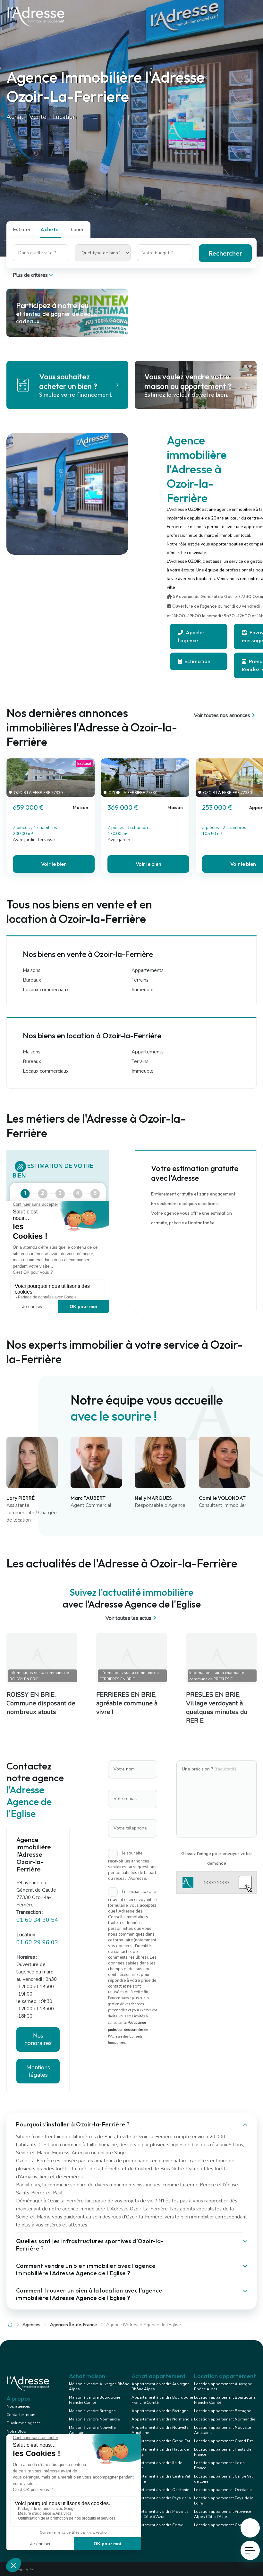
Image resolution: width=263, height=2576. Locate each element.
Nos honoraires (38, 2039)
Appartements (148, 970)
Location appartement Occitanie (223, 2490)
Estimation (197, 661)
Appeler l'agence (191, 636)
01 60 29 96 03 (37, 1942)
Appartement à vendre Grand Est (161, 2441)
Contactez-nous (21, 2415)
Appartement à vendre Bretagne (160, 2411)
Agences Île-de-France (73, 2325)
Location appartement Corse (220, 2525)
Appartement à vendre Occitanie (160, 2490)
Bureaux (32, 980)
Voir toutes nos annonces (222, 715)
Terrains (140, 980)
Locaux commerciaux (46, 990)
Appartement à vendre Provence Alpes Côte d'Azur (160, 2514)
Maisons (32, 970)
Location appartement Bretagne (222, 2411)
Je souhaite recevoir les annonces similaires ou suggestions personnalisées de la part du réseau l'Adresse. (132, 1866)
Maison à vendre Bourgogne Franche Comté (94, 2400)
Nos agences (18, 2406)
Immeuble (143, 990)
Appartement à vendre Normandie (162, 2419)
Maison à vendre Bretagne (92, 2411)
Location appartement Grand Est (223, 2441)
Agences (31, 2325)
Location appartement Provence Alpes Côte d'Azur (222, 2514)
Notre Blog (16, 2431)
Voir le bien (54, 864)
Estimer (22, 229)
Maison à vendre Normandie (94, 2419)
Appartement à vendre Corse (157, 2525)
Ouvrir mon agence (23, 2423)
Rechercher (225, 253)
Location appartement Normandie (225, 2419)
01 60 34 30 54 (37, 1920)
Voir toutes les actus (128, 1618)
